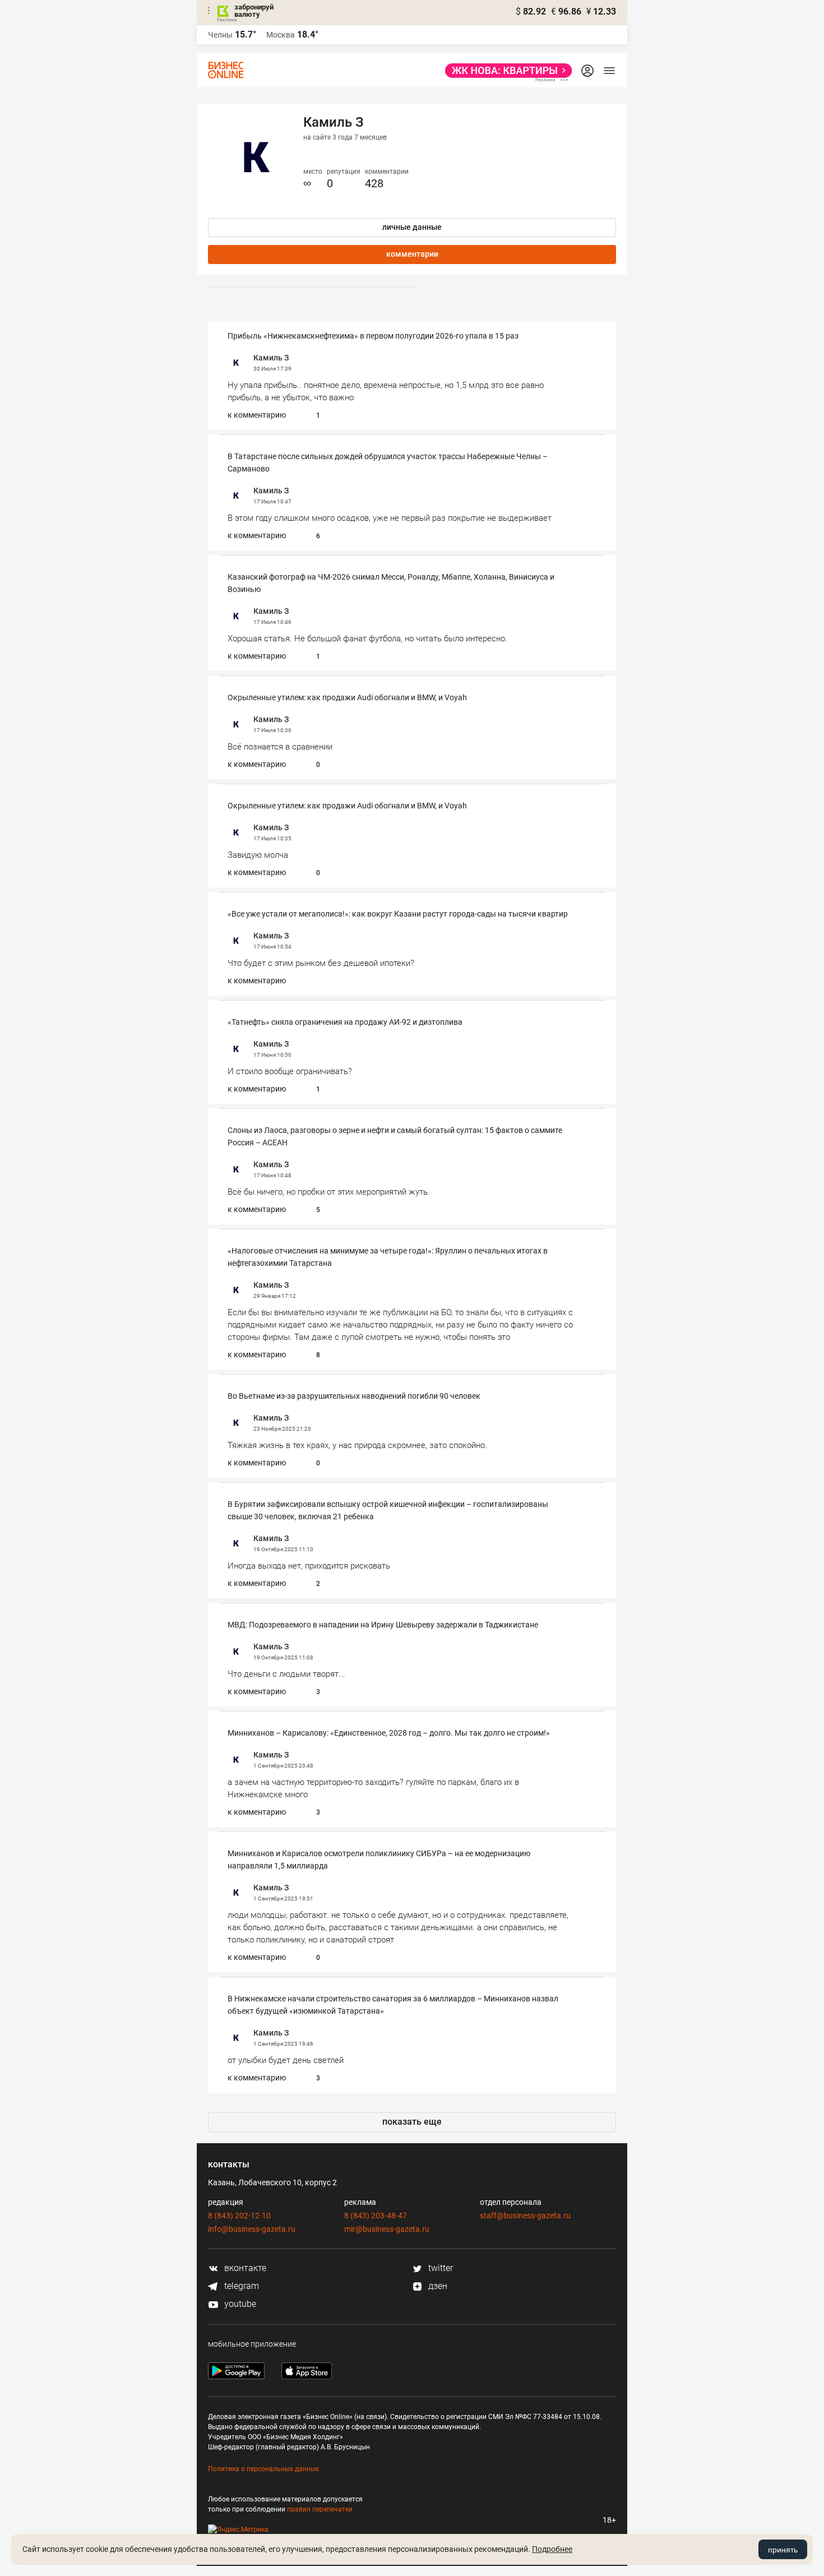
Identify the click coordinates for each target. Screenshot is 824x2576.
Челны (220, 35)
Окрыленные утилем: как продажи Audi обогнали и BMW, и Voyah (347, 697)
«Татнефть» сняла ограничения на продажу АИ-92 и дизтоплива (345, 1022)
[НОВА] (505, 71)
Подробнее (552, 2549)
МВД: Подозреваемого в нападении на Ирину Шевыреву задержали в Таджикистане (383, 1625)
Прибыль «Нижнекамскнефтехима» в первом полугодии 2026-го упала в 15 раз (373, 336)
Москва (281, 35)
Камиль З (271, 358)
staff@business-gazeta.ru (525, 2216)
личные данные (412, 227)
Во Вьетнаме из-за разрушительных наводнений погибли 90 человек (354, 1396)
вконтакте (244, 2268)
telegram (240, 2286)
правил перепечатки (320, 2509)
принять (783, 2550)
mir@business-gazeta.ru (387, 2229)
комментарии (412, 254)
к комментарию (257, 415)
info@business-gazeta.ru (252, 2229)
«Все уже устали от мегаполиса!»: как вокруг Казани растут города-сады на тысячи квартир (398, 914)
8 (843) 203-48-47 (376, 2216)
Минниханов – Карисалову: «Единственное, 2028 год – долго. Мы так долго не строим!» (389, 1733)
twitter (439, 2268)
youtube (239, 2304)
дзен (437, 2286)
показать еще (412, 2122)
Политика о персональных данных (263, 2469)
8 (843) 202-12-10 (239, 2216)
